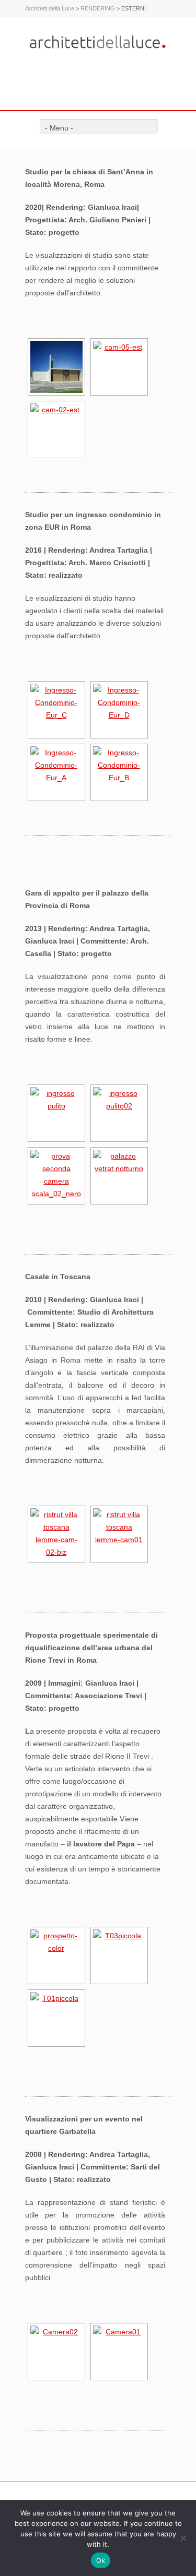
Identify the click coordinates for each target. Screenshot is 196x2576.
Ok (101, 2560)
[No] (183, 2538)
